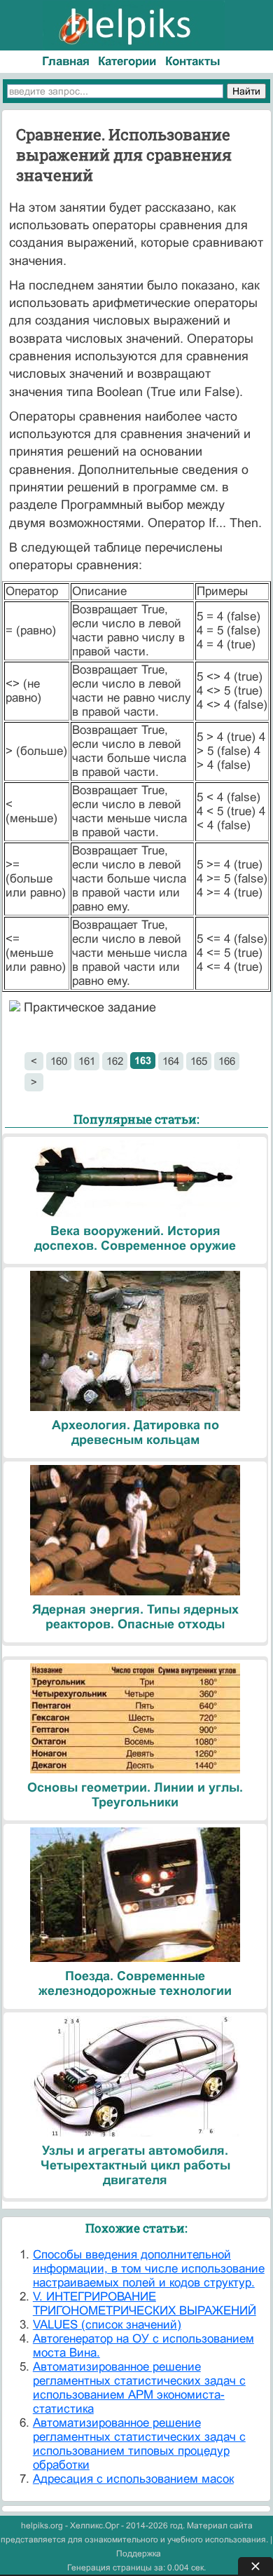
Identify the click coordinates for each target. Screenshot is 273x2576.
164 (171, 1061)
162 (115, 1061)
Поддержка (139, 2554)
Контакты (193, 61)
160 (59, 1061)
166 (227, 1061)
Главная (66, 61)
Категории (127, 61)
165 (199, 1061)
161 (87, 1061)
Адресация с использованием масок (133, 2479)
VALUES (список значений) (107, 2325)
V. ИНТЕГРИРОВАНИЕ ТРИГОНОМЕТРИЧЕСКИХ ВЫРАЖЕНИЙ (145, 2304)
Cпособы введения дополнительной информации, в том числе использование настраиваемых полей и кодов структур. (149, 2269)
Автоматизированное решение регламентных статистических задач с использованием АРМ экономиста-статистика (139, 2388)
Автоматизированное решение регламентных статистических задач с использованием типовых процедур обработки (139, 2444)
